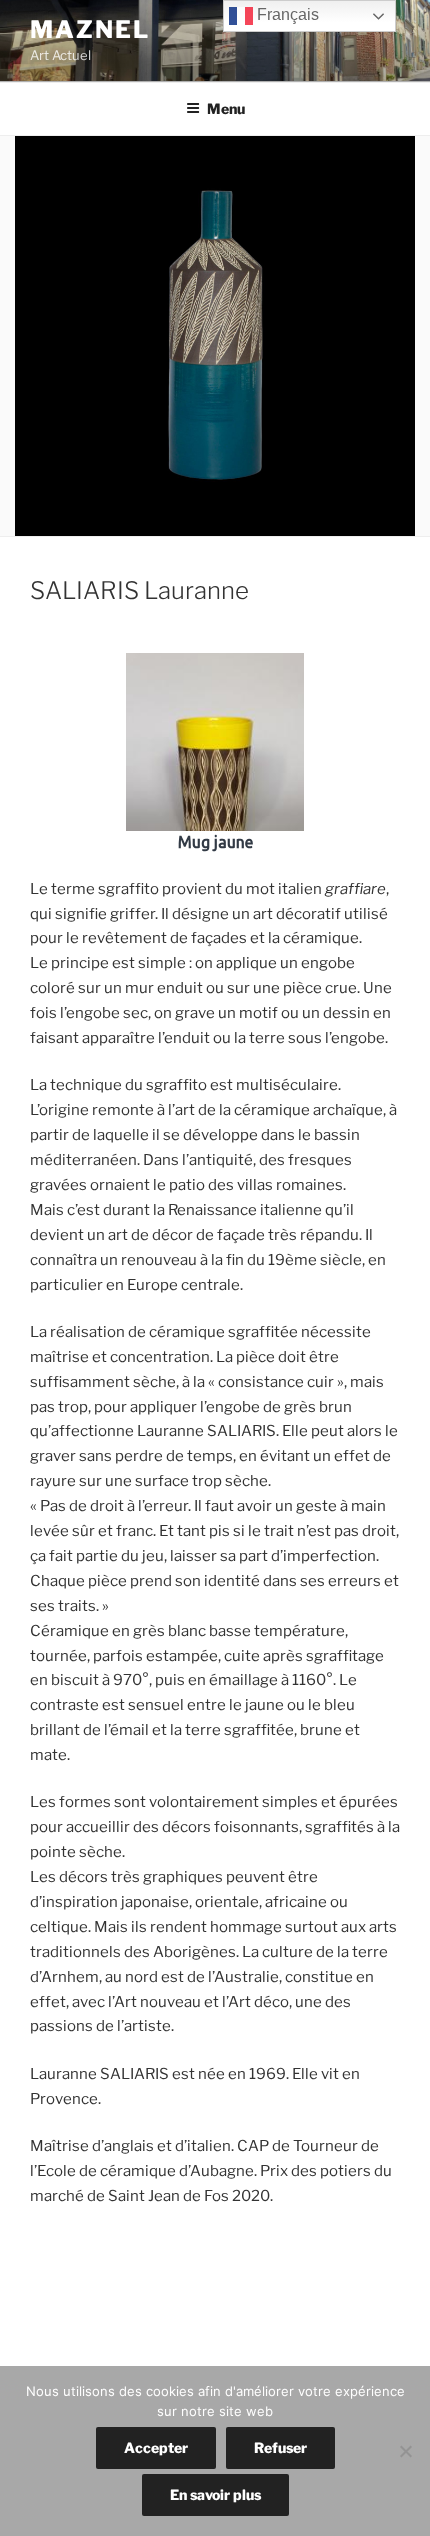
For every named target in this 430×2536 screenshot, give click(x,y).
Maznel (90, 29)
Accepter (156, 2447)
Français (286, 14)
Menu (226, 108)
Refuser (280, 2447)
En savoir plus (215, 2494)
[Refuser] (405, 2451)
